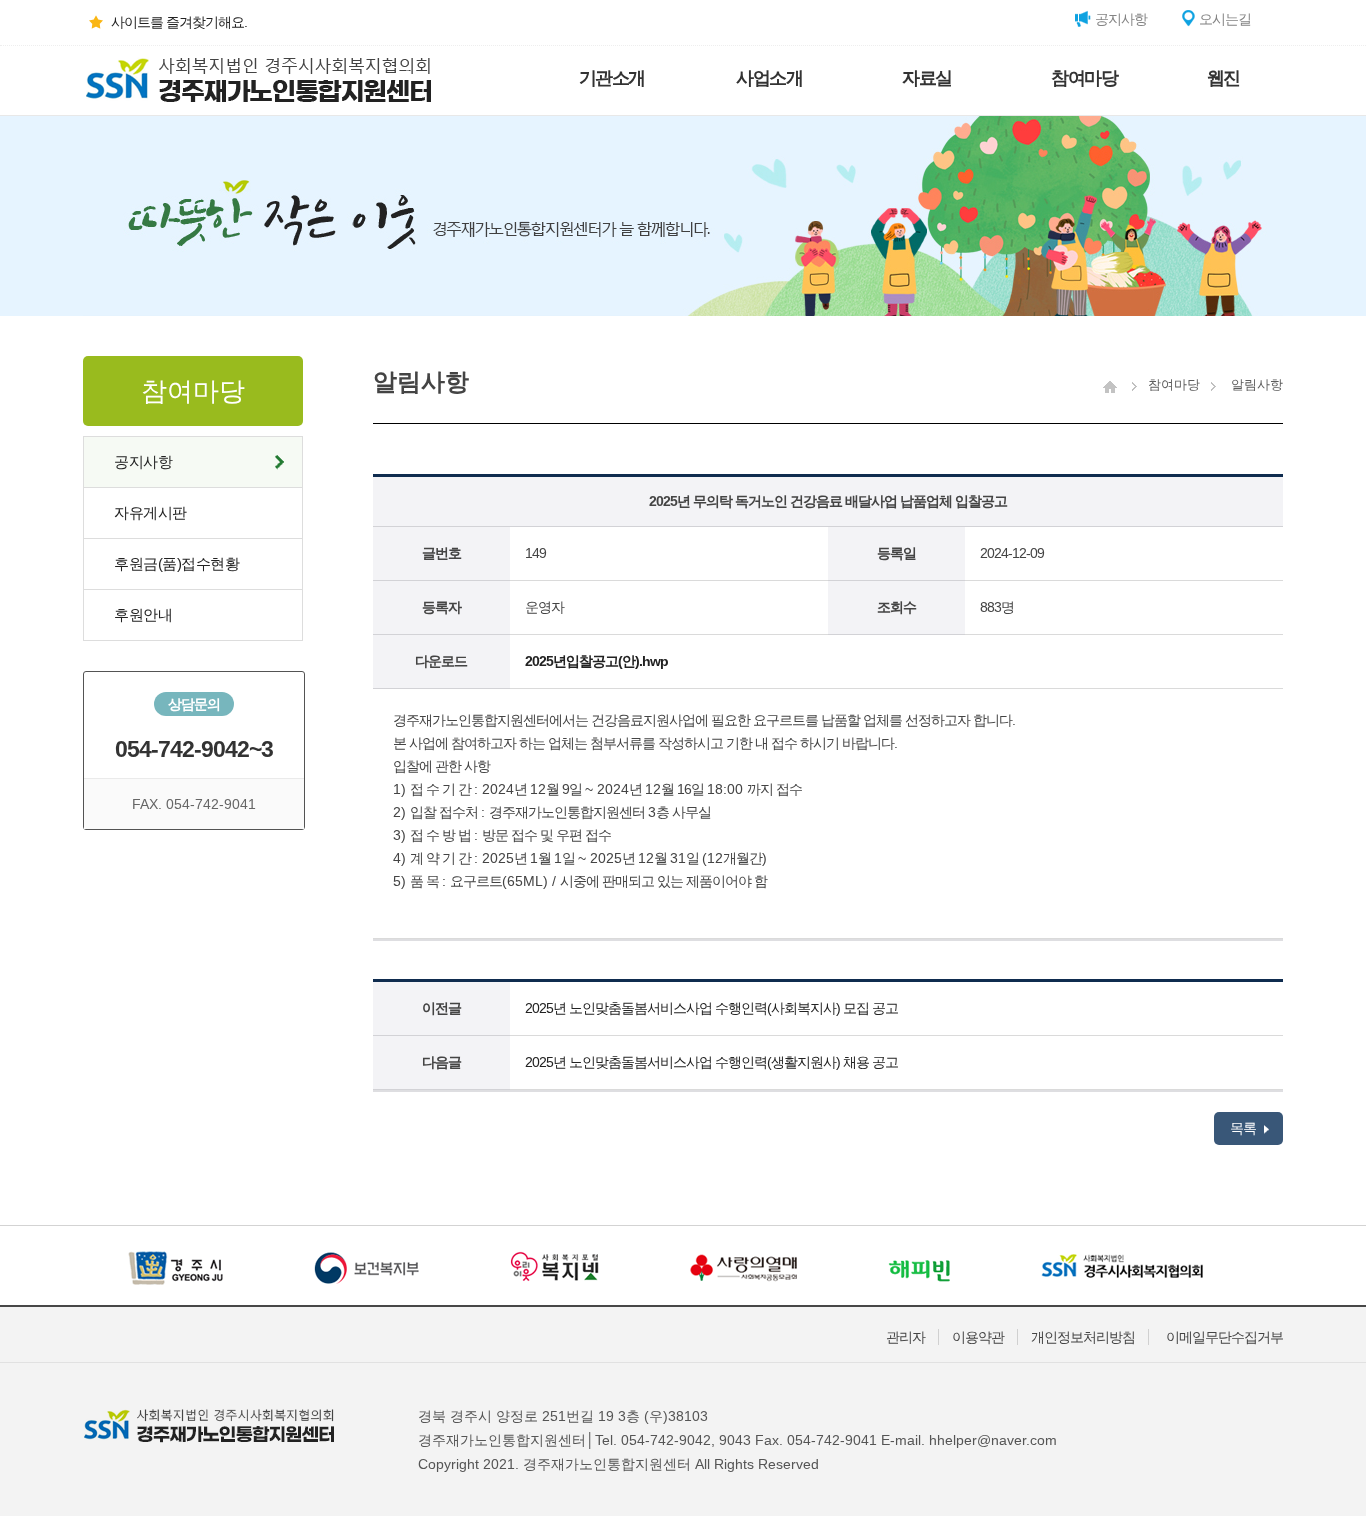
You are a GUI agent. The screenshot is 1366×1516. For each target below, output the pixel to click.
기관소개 (612, 78)
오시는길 (1223, 19)
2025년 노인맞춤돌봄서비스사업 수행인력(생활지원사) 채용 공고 (711, 1062)
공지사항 (1119, 19)
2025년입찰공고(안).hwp (596, 661)
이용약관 (978, 1337)
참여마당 (1084, 78)
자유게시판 (150, 512)
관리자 (905, 1337)
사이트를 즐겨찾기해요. (179, 22)
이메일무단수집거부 (1224, 1337)
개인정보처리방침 (1083, 1337)
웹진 (1223, 78)
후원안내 (143, 614)
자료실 (927, 78)
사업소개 (769, 78)
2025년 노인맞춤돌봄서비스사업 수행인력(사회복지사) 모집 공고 (711, 1008)
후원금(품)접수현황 (176, 563)
